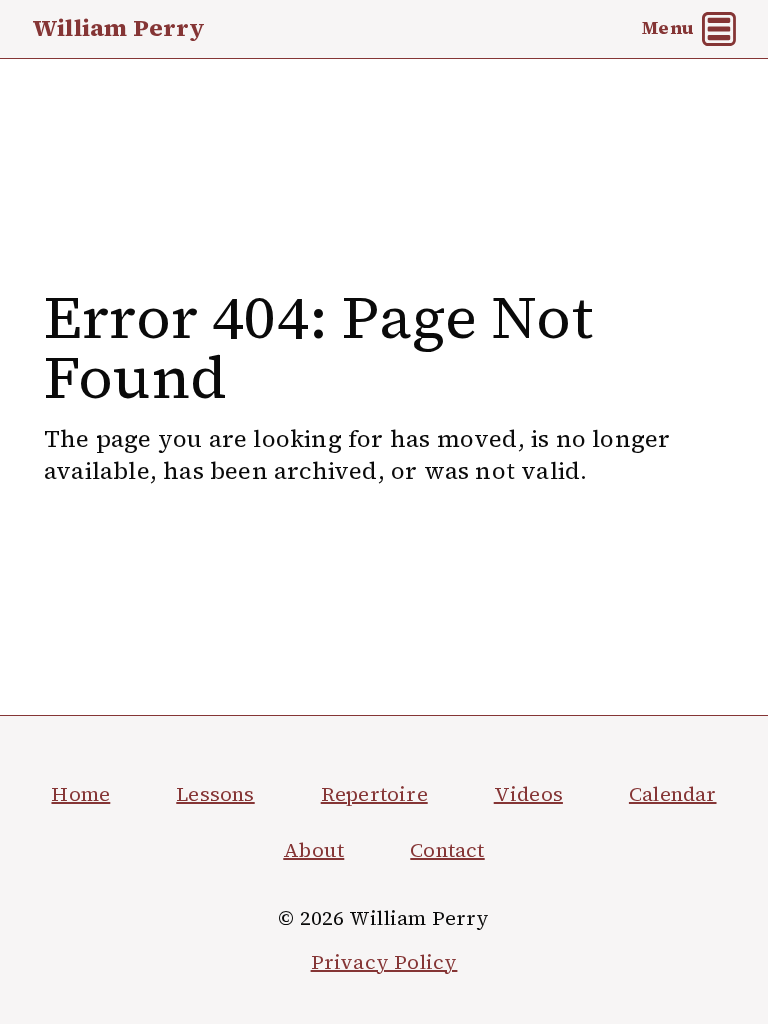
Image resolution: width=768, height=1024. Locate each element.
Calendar (673, 794)
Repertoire (374, 794)
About (313, 850)
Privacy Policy (384, 962)
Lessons (215, 794)
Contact (447, 850)
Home (80, 794)
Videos (528, 794)
